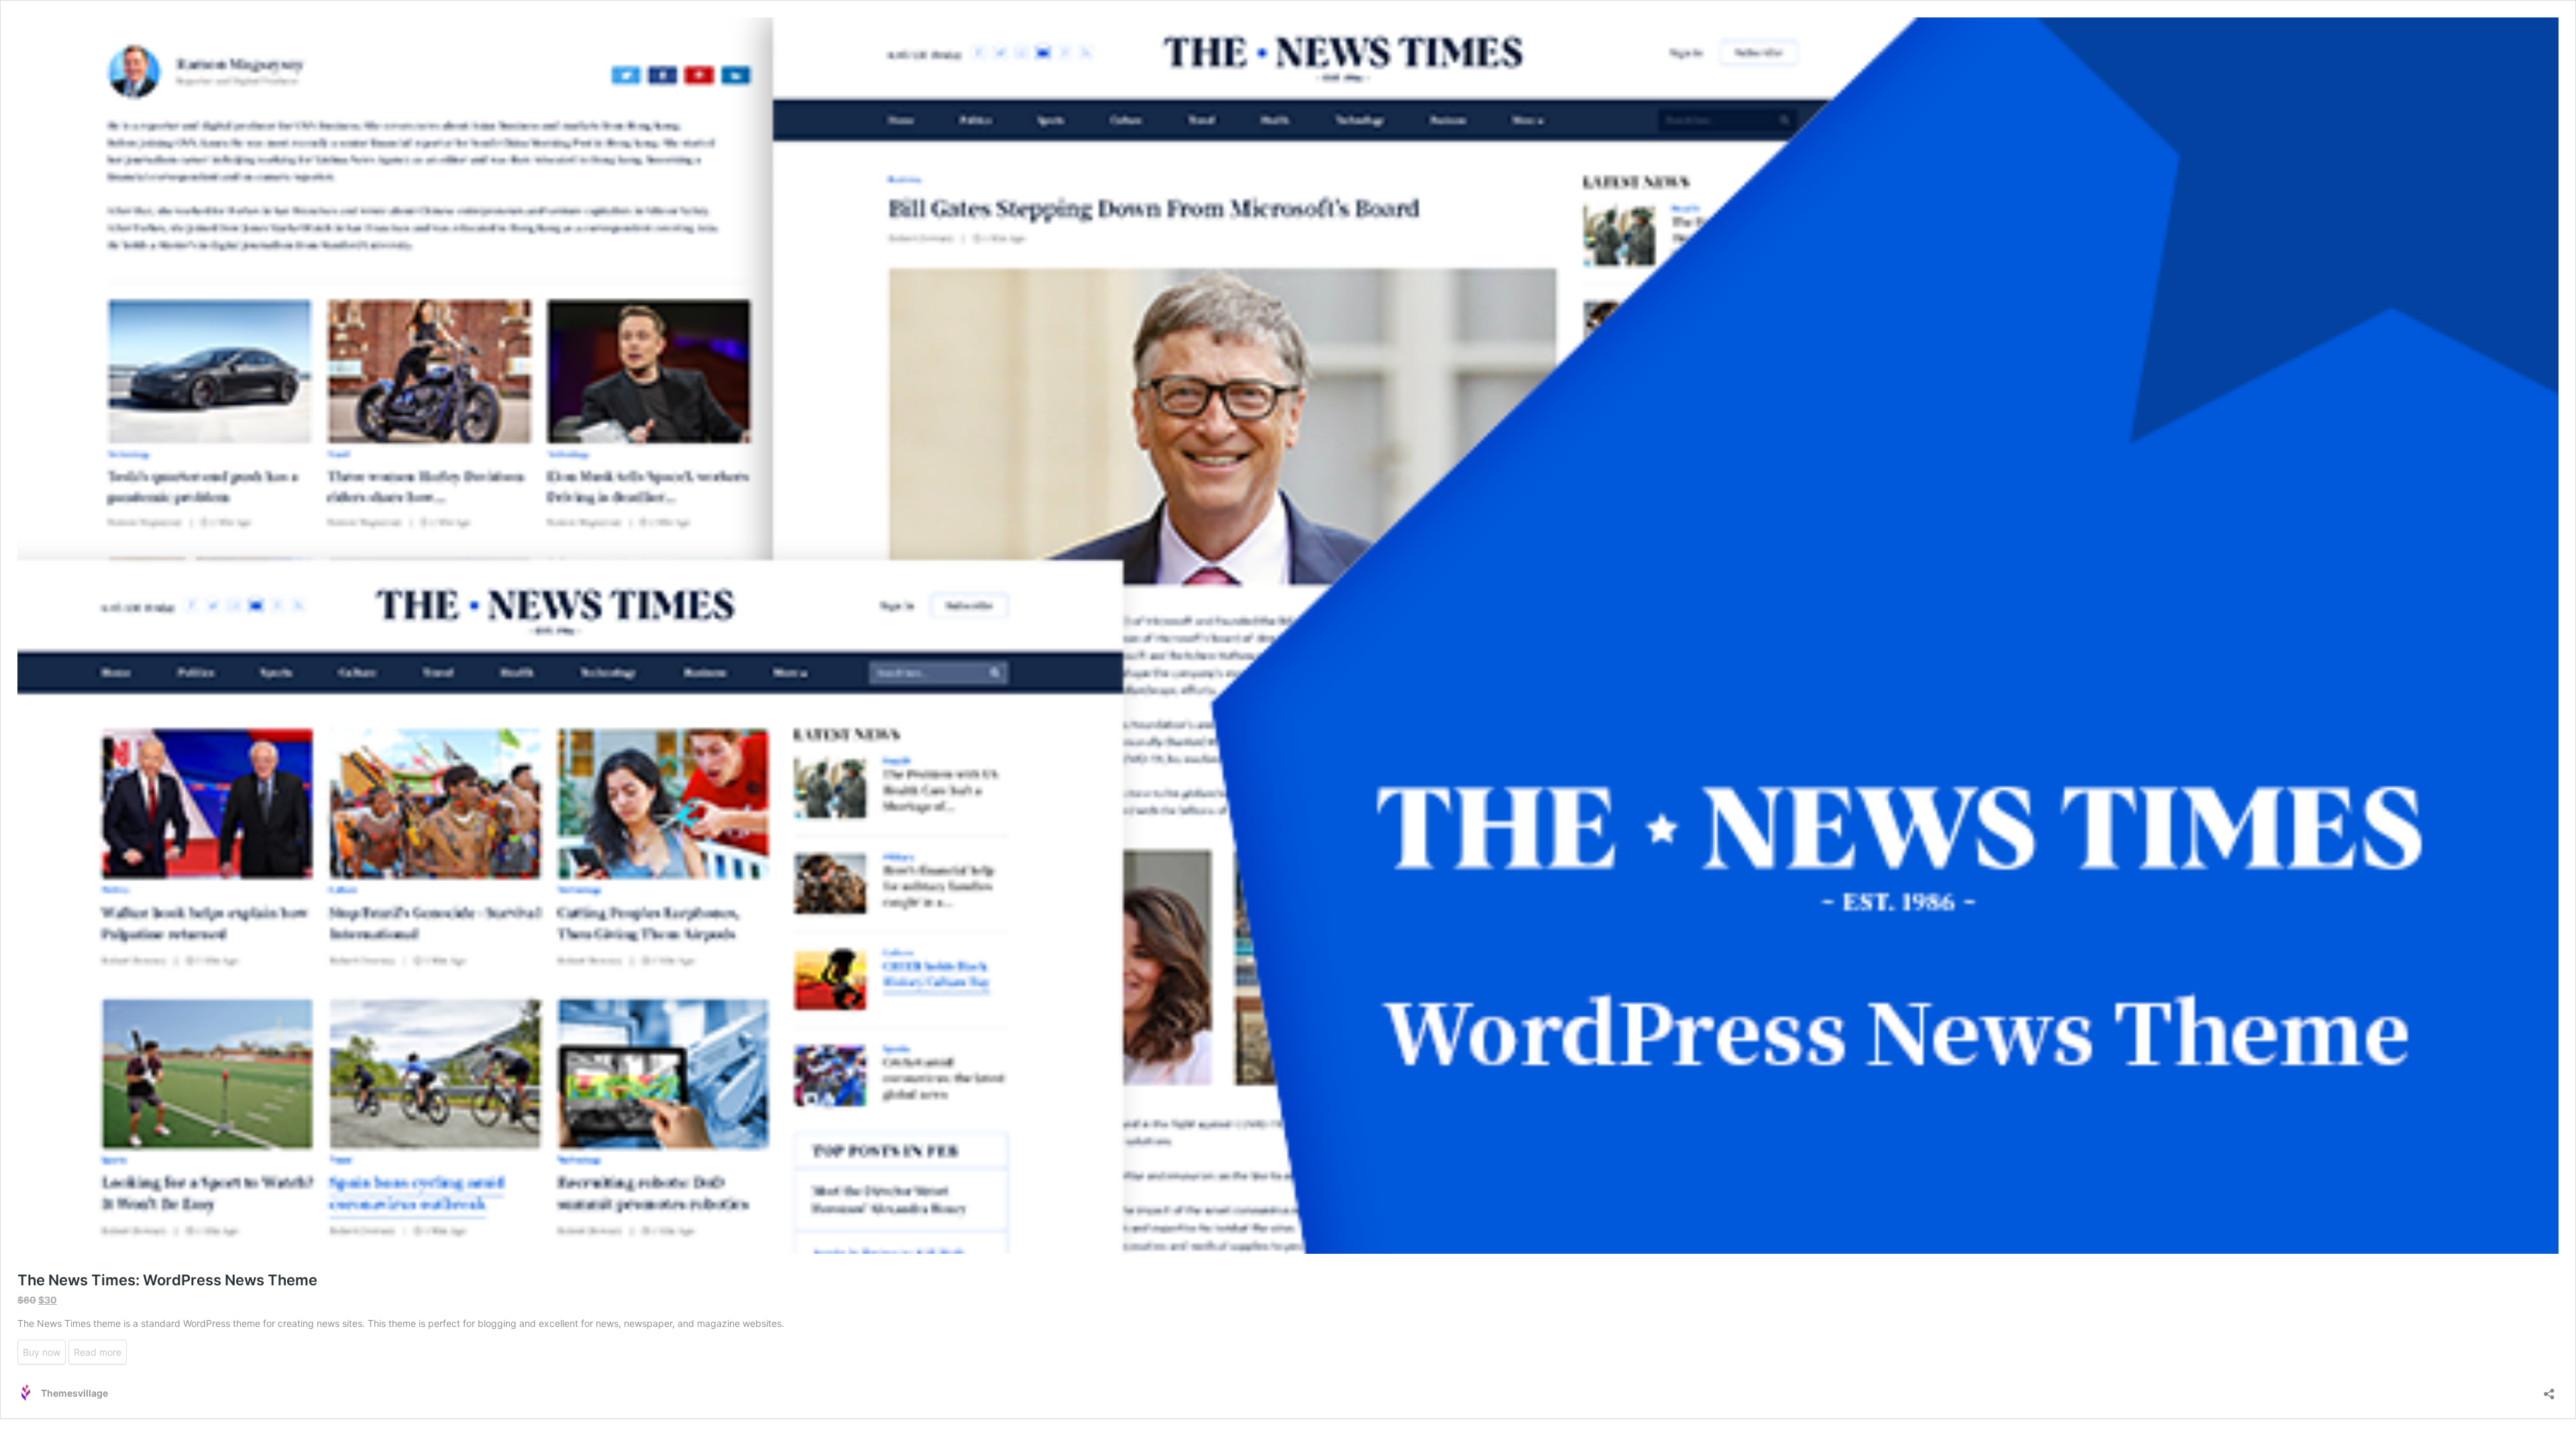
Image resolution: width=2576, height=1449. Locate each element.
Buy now (42, 1352)
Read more (98, 1352)
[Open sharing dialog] (2549, 1390)
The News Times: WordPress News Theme (167, 1280)
